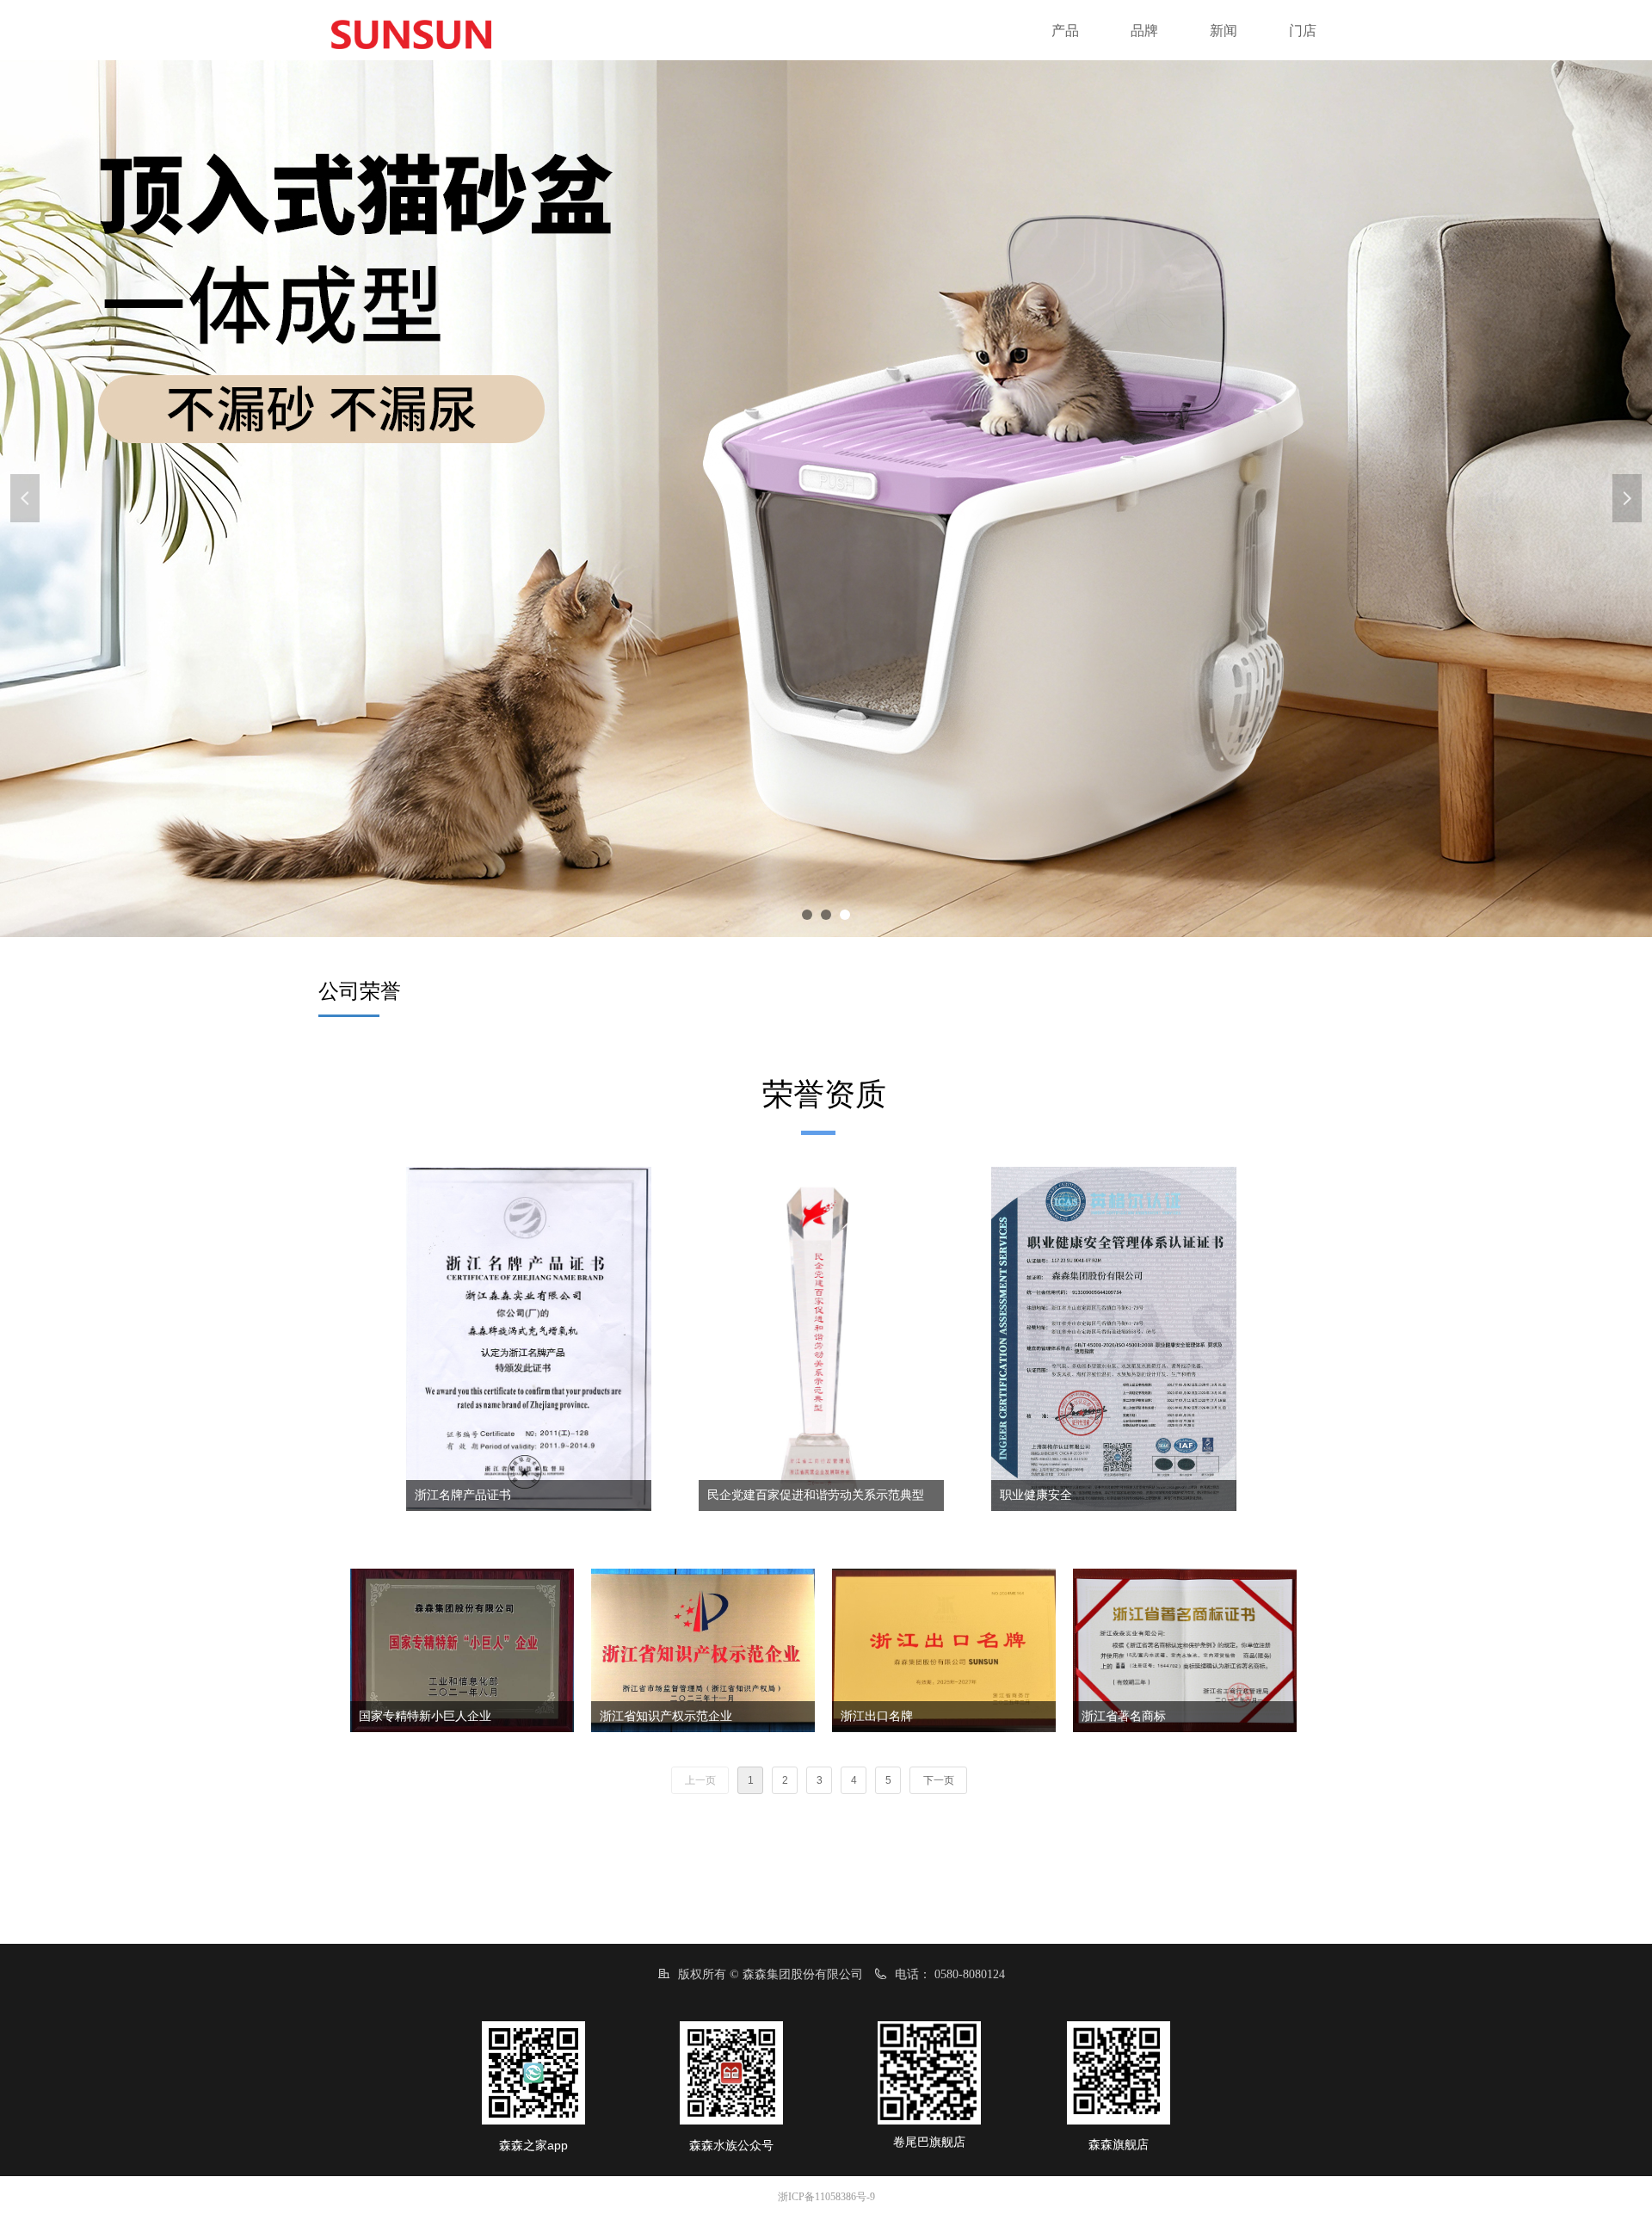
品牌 (1144, 31)
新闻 (1224, 31)
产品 (1065, 31)
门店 (1303, 31)
